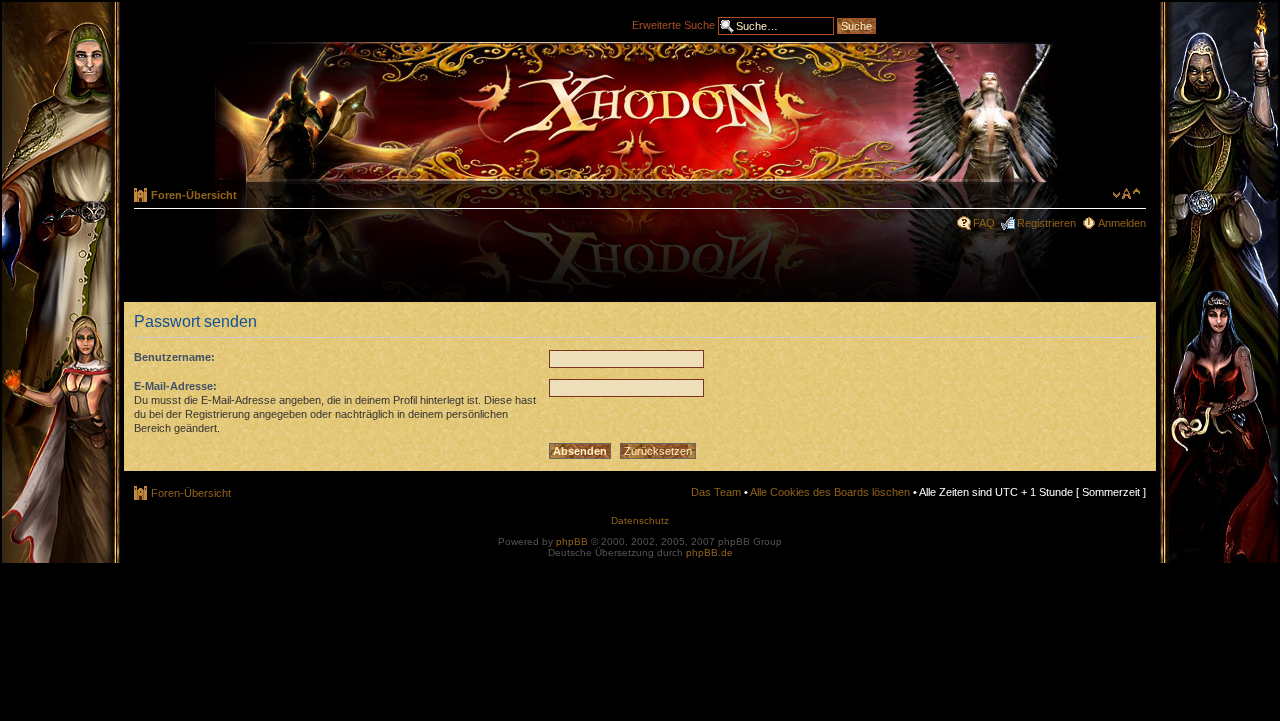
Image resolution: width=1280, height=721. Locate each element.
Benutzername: (174, 357)
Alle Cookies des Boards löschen (830, 492)
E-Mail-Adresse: (175, 386)
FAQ (984, 223)
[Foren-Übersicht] (640, 112)
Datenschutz (640, 520)
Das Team (716, 492)
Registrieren (1046, 223)
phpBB (572, 541)
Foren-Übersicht (194, 195)
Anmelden (1122, 223)
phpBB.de (709, 552)
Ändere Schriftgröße (1126, 194)
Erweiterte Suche (673, 24)
